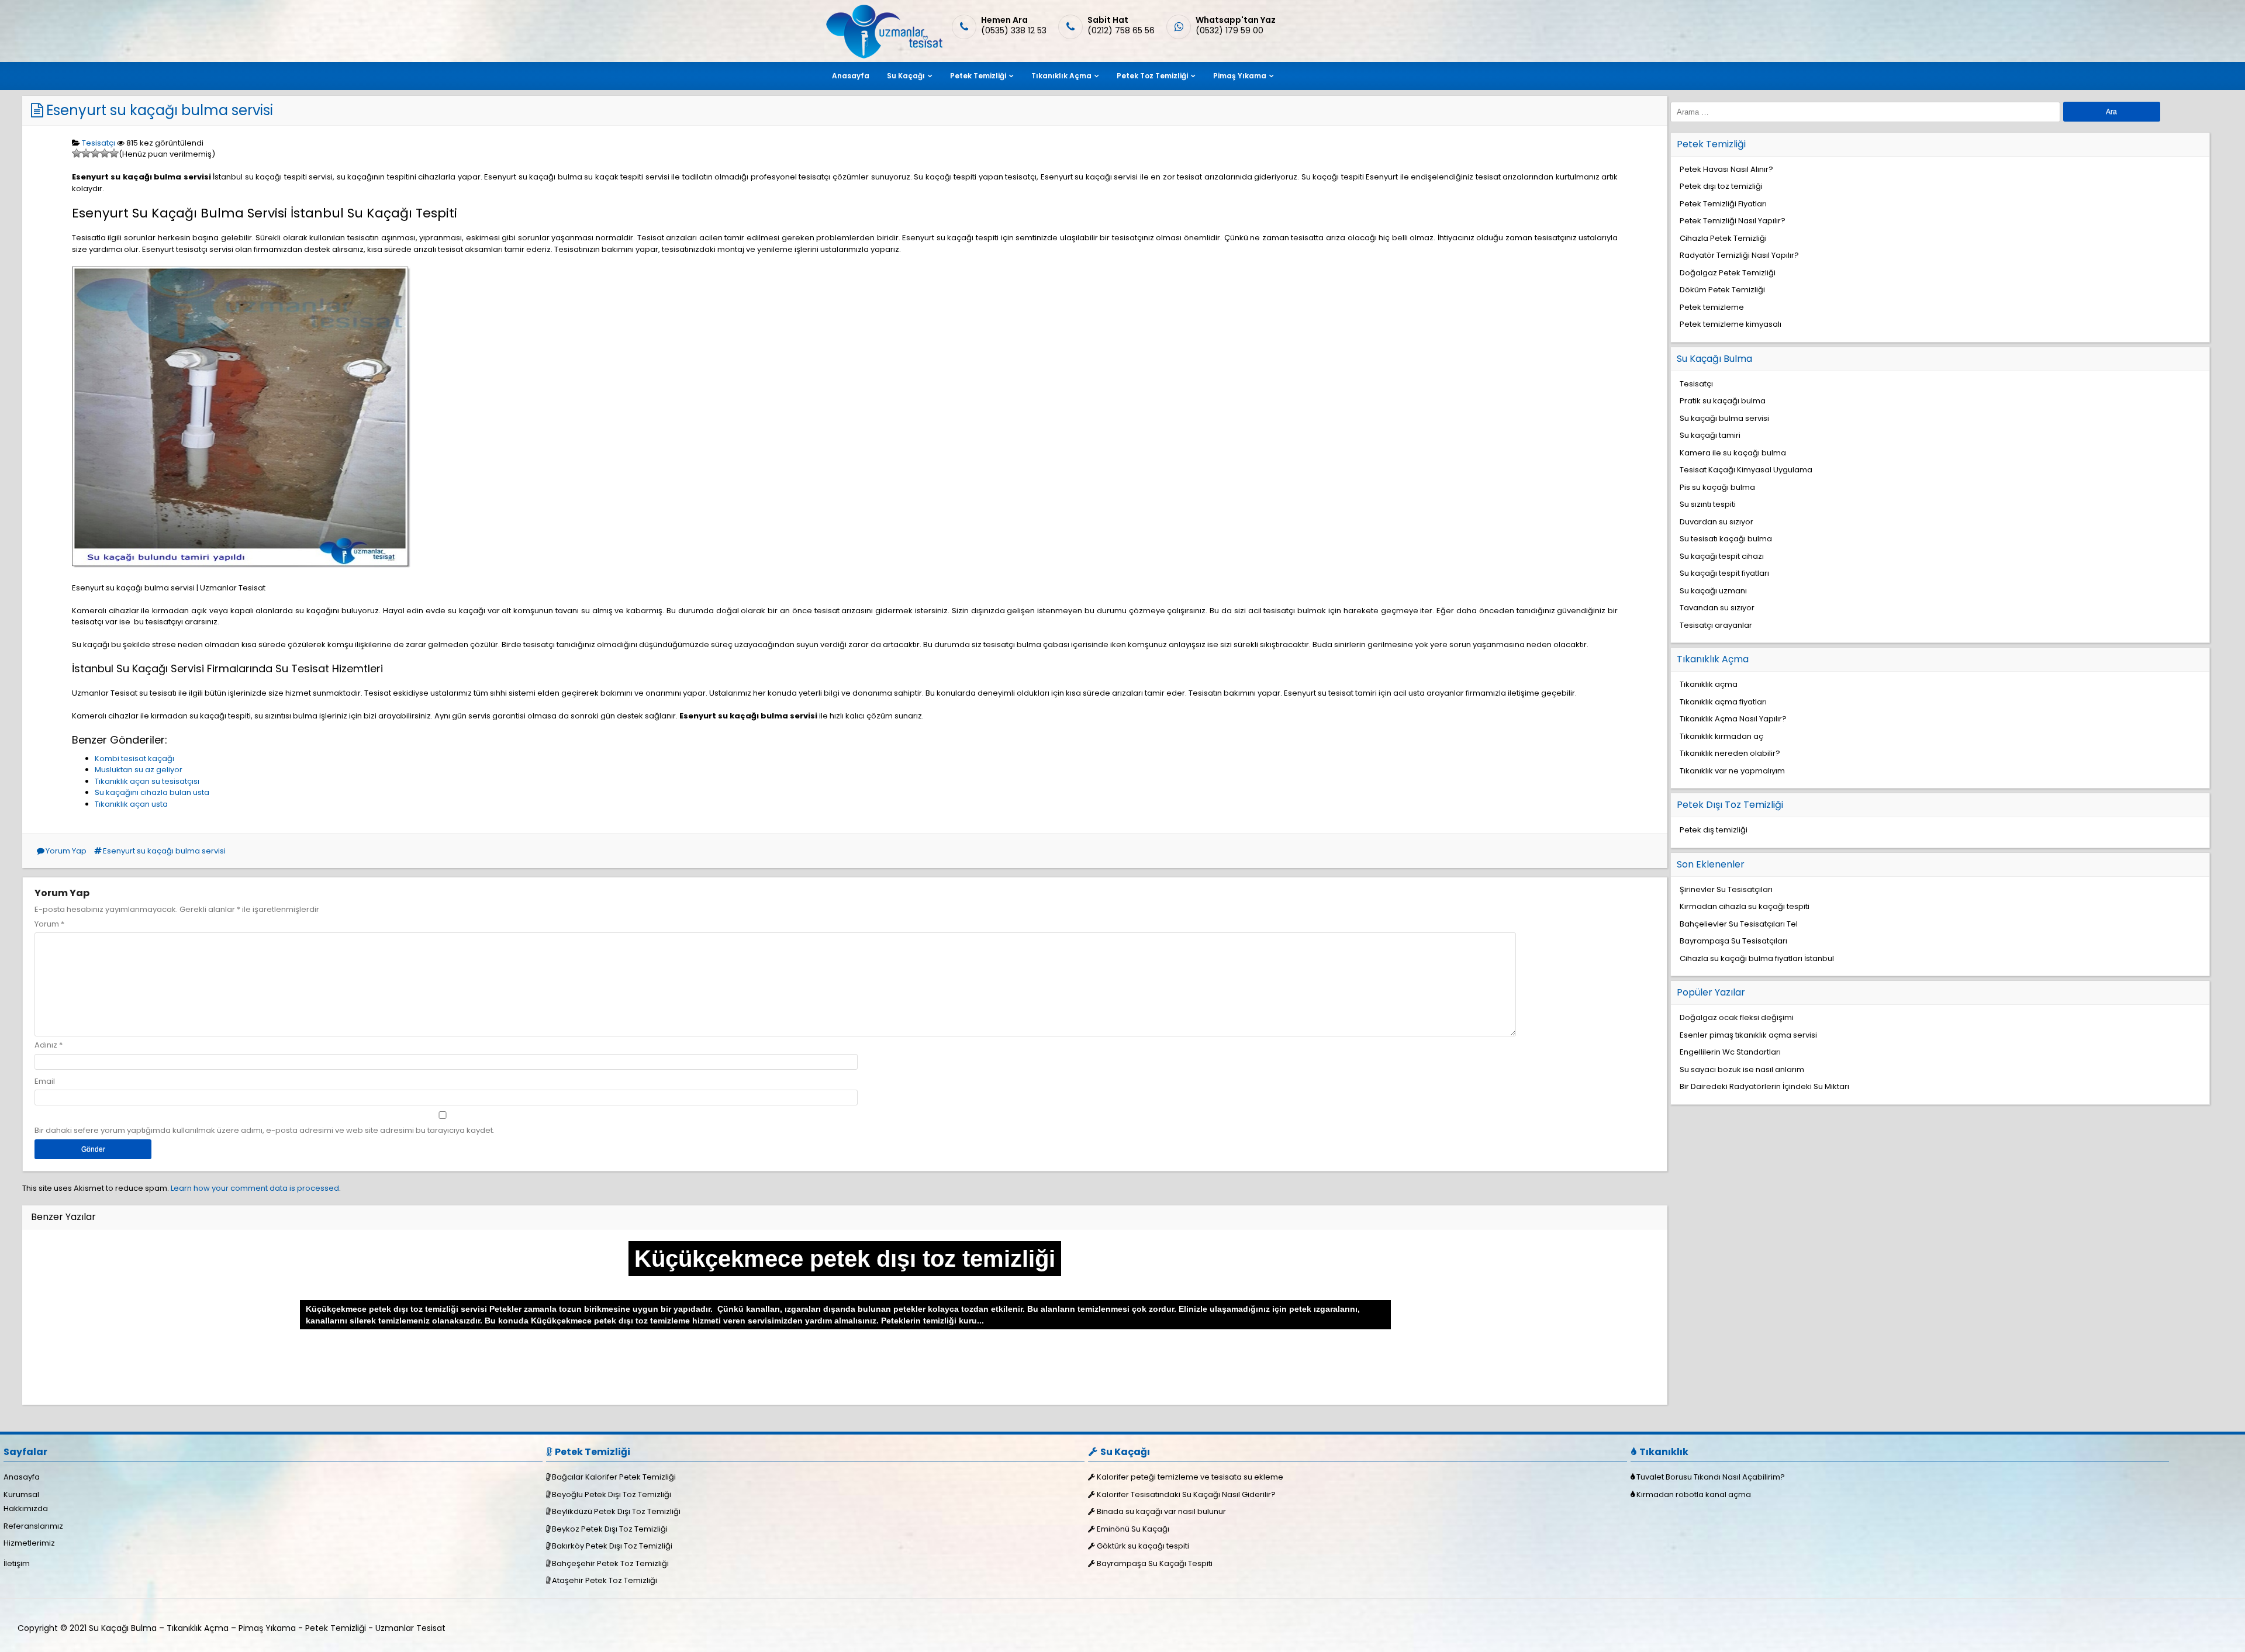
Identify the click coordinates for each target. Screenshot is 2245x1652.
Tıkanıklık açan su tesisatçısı (147, 781)
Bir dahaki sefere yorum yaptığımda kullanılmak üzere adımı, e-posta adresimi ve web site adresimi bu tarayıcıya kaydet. (265, 1130)
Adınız (46, 1045)
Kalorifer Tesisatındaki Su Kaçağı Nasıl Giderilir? (1186, 1494)
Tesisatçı (99, 143)
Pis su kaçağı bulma (1717, 487)
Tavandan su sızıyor (1717, 608)
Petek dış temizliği (1714, 830)
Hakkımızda (26, 1508)
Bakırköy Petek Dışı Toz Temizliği (612, 1546)
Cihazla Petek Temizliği (1723, 238)
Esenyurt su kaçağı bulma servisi (160, 110)
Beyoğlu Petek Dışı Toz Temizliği (612, 1494)
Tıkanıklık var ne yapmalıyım (1732, 771)
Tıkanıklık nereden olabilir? (1730, 753)
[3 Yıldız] (95, 153)
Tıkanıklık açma (1709, 684)
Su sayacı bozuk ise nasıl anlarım (1742, 1069)
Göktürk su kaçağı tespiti (1143, 1546)
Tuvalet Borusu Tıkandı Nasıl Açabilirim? (1711, 1477)
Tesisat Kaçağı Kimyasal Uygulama (1746, 470)
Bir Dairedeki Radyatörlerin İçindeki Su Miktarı (1764, 1086)
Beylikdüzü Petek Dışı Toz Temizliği (616, 1511)
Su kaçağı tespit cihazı (1722, 556)
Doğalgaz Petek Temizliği (1728, 273)
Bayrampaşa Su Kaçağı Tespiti (1155, 1563)
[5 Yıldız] (114, 153)
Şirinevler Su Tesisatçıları (1726, 889)
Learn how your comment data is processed (255, 1188)
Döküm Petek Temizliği (1722, 290)
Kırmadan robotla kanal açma (1694, 1494)
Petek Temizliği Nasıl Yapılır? (1733, 221)
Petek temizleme (1712, 307)
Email (45, 1081)
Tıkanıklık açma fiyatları (1723, 702)
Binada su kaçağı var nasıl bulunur (1161, 1511)
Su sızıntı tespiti (1708, 504)
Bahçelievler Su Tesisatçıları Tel (1739, 924)
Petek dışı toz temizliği (1721, 186)
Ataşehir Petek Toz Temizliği (605, 1580)
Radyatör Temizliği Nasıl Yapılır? (1739, 255)
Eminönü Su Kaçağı (1133, 1529)
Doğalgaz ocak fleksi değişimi (1737, 1017)
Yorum (49, 924)
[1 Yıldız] (77, 153)
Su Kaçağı (906, 76)
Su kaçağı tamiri (1710, 435)
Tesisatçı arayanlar (1716, 625)
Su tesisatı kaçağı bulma (1726, 539)
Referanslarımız (33, 1526)
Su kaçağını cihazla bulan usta (152, 792)
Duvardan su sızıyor (1716, 522)
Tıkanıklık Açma (1061, 76)
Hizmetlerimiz (29, 1543)
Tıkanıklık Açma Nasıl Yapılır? (1733, 719)
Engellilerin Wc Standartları (1730, 1052)
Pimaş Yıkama (1240, 76)
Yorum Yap (66, 851)
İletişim (17, 1563)
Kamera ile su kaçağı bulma (1733, 453)
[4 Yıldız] (105, 153)
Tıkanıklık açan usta (131, 804)
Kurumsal (21, 1494)
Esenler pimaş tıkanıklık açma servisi (1748, 1035)
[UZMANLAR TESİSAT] (883, 56)
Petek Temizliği (978, 76)
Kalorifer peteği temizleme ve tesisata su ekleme (1190, 1477)
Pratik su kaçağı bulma (1723, 401)
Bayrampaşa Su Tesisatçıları (1733, 941)
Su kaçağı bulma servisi (1724, 418)
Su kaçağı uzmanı (1713, 591)
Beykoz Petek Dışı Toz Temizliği (610, 1529)
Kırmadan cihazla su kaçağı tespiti (1745, 906)
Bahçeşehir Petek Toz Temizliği (610, 1563)
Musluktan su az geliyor (139, 770)
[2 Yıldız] (86, 153)
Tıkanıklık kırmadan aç (1721, 736)
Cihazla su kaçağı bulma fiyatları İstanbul (1757, 958)
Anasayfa (851, 76)
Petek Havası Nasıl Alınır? (1726, 169)
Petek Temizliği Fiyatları (1723, 204)
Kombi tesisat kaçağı (134, 758)
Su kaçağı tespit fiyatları (1724, 573)
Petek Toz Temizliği (1152, 76)
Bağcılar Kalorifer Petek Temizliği (614, 1477)
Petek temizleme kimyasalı (1731, 324)
